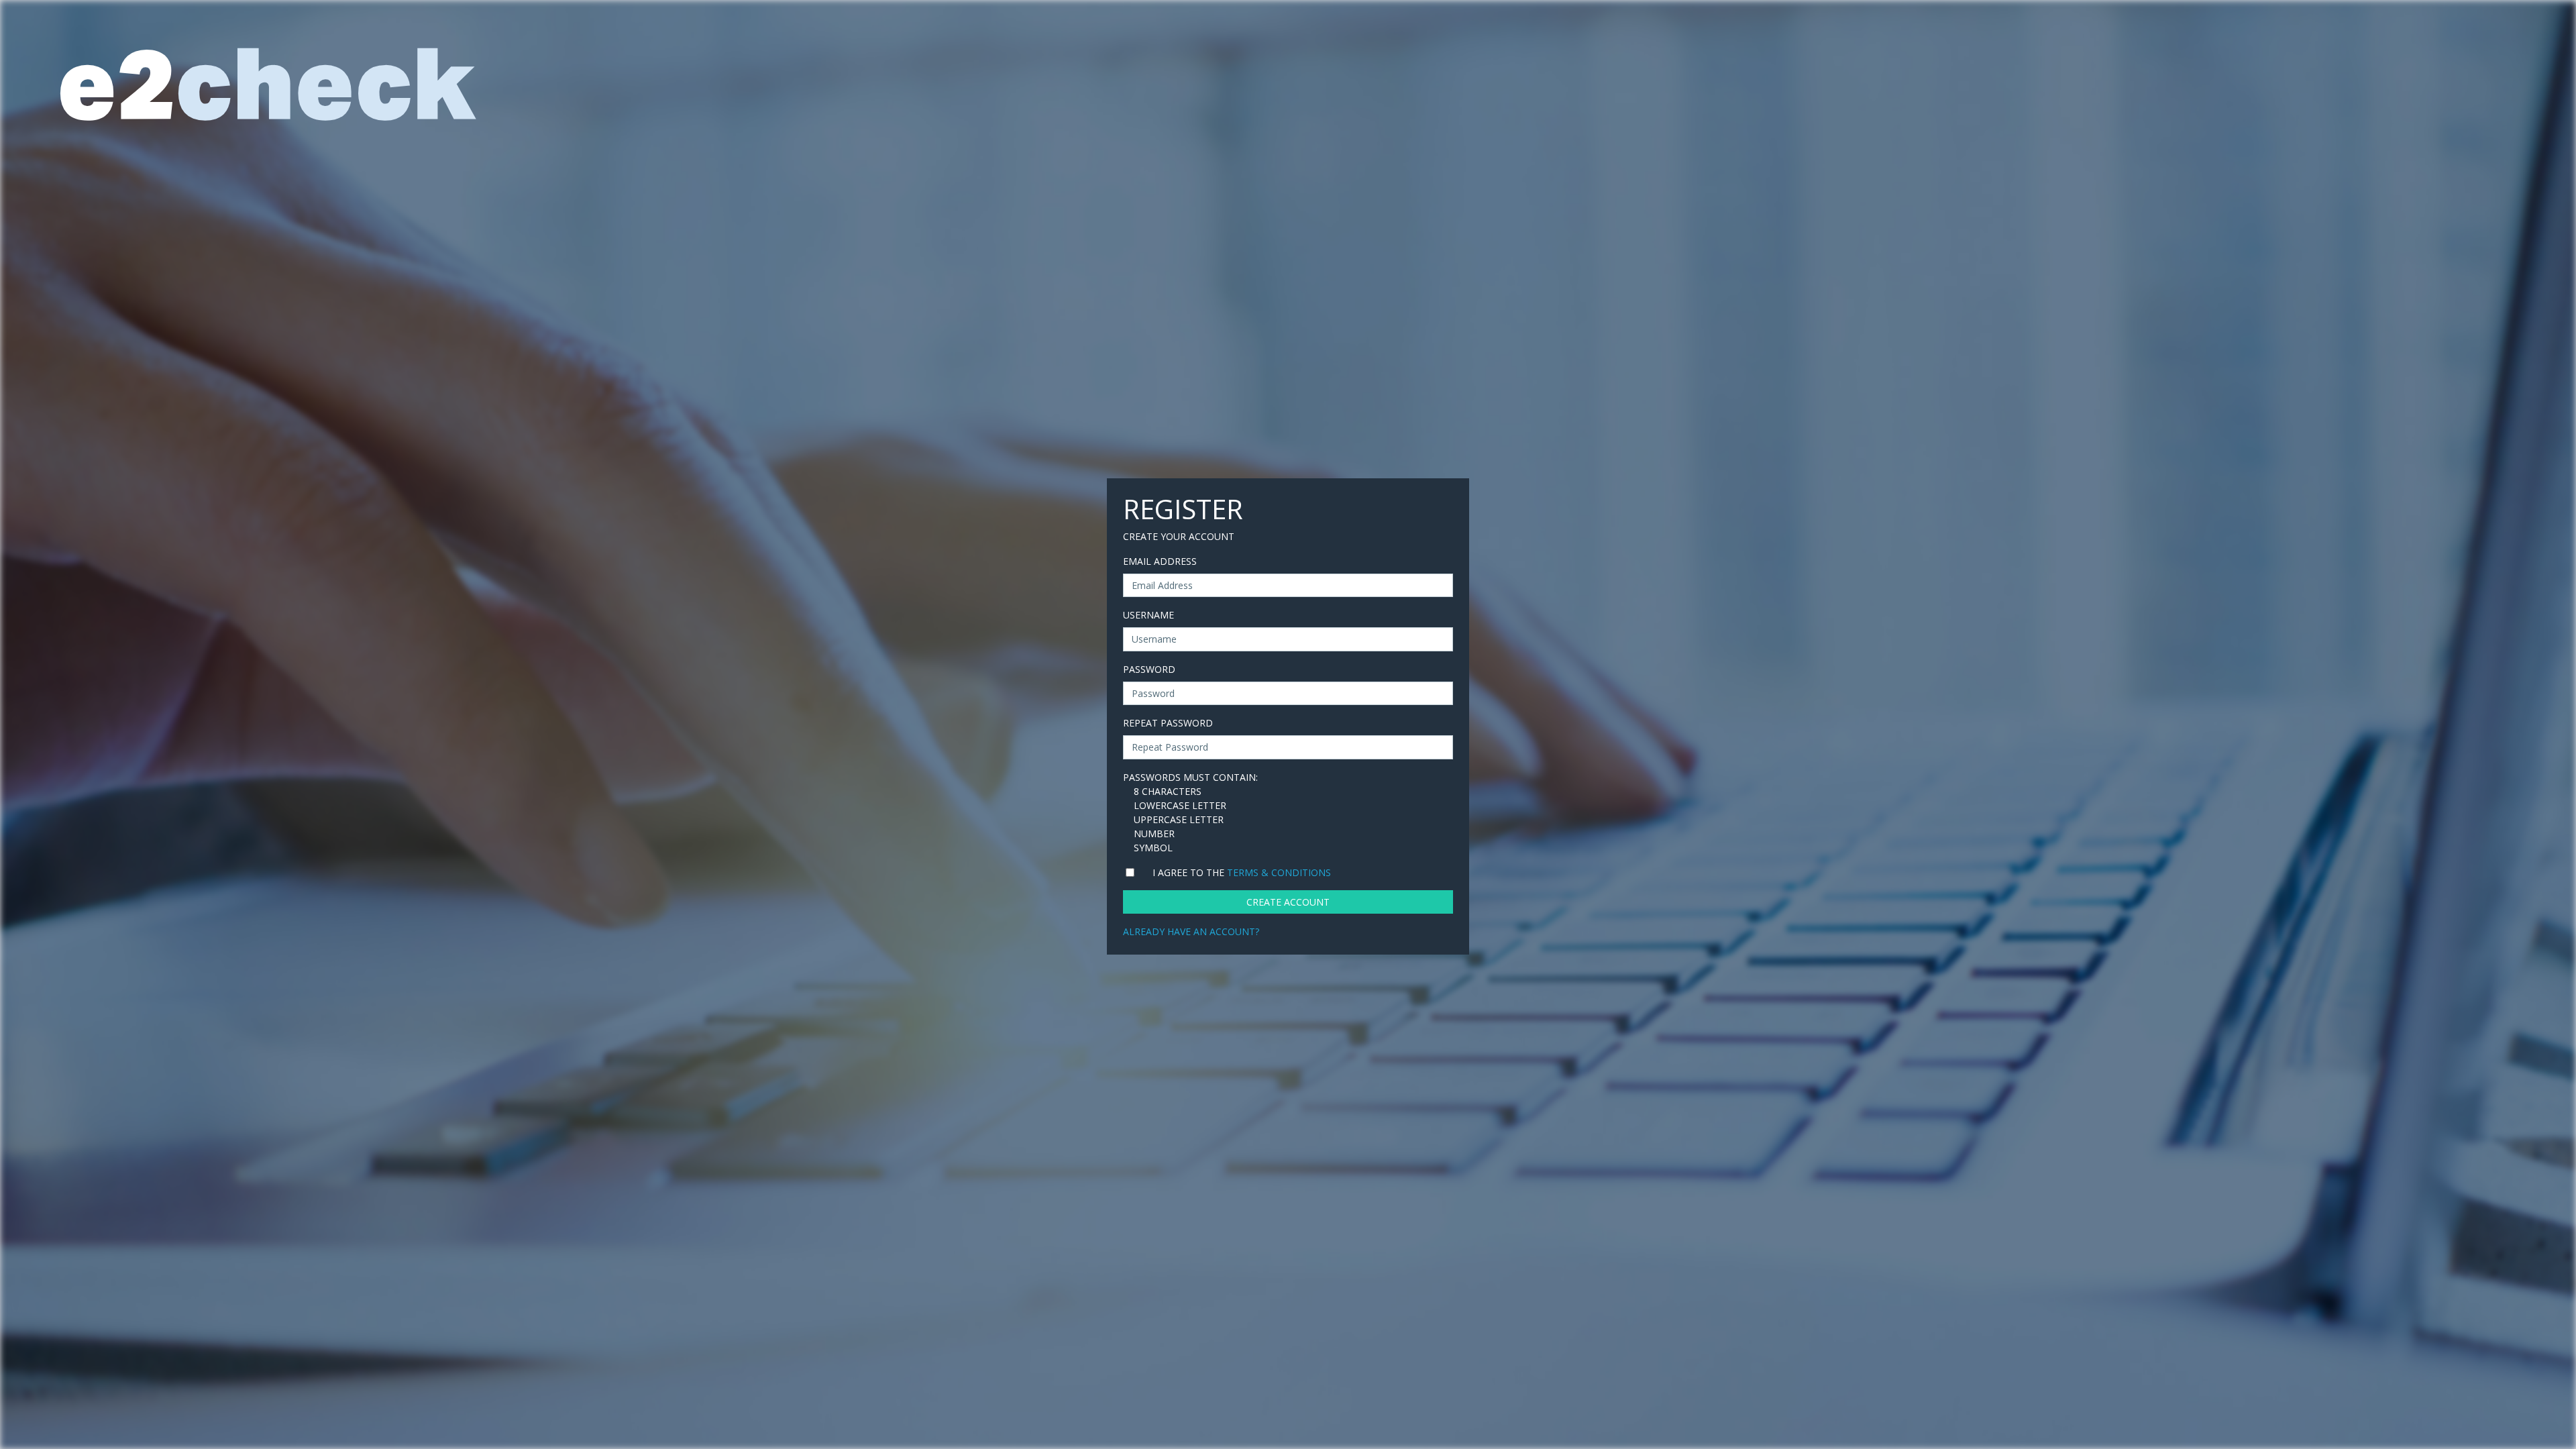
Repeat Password (1168, 723)
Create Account (1288, 902)
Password (1149, 669)
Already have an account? (1191, 931)
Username (1148, 615)
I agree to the (1242, 872)
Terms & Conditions (1279, 872)
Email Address (1160, 561)
